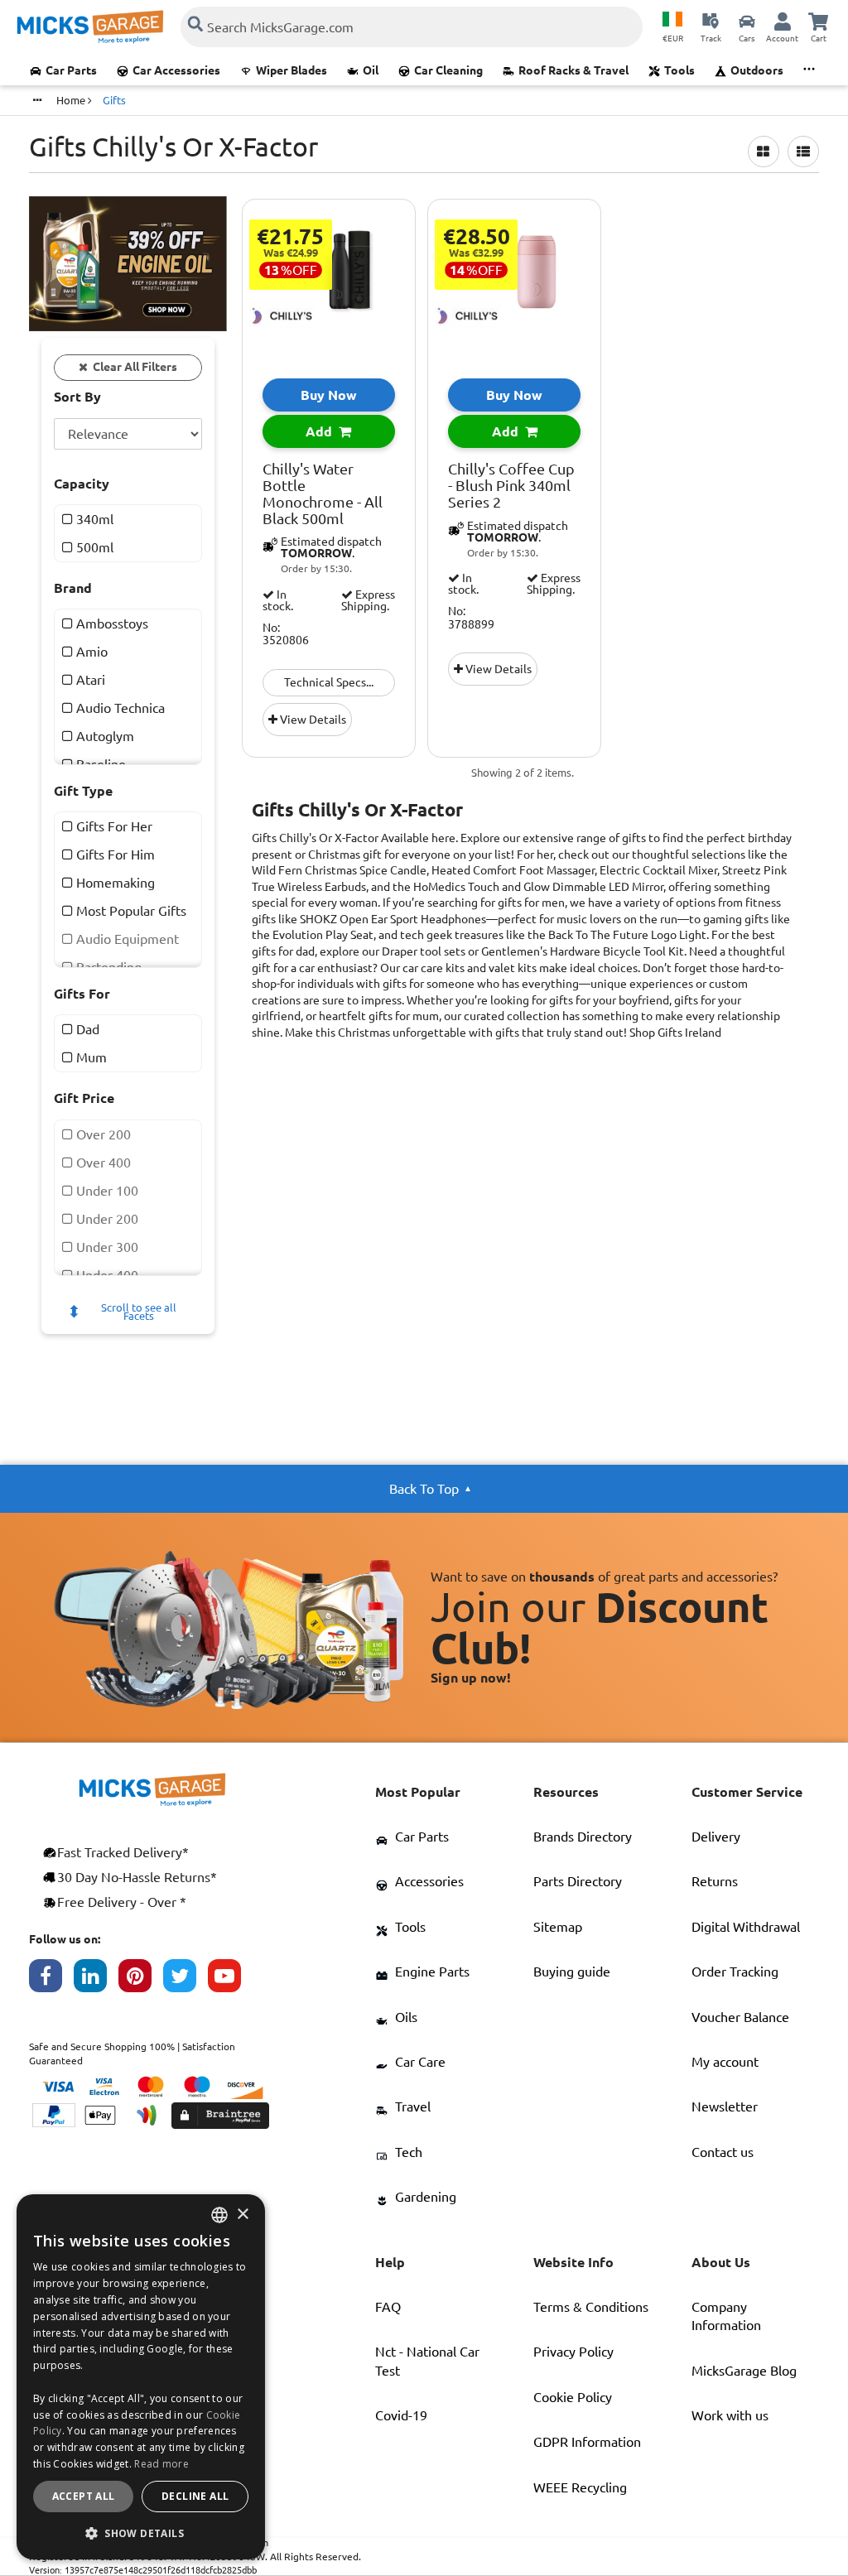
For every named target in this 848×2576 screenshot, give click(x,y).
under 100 (106, 1191)
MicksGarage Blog (744, 2371)
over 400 (102, 1163)
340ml (93, 519)
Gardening (426, 2197)
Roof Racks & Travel (573, 70)
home (72, 100)
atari (89, 680)
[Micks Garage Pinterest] (141, 1980)
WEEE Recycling (580, 2487)
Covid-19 (401, 2415)
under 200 (106, 1219)
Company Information (726, 2316)
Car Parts (71, 70)
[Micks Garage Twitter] (185, 1980)
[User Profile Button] (783, 21)
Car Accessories (176, 70)
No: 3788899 (471, 618)
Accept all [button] (84, 2496)
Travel (413, 2107)
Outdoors (757, 70)
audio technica (119, 708)
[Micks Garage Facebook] (51, 1980)
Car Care (420, 2062)
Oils (406, 2017)
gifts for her (113, 826)
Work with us (730, 2415)
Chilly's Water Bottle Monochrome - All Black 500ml (323, 494)
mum (90, 1057)
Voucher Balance (740, 2017)
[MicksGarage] (90, 27)
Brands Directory (583, 1837)
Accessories (429, 1881)
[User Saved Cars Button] (747, 21)
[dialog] (141, 2377)
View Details (312, 720)
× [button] (242, 2215)
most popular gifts (130, 911)
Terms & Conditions (591, 2307)
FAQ (388, 2307)
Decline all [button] (195, 2496)
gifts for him (114, 855)
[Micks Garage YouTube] (230, 1980)
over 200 (102, 1134)
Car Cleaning (448, 70)
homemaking (114, 883)
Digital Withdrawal (746, 1927)
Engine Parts (432, 1972)
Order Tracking (735, 1972)
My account (725, 2062)
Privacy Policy (573, 2352)
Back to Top (424, 1489)
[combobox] (219, 2215)
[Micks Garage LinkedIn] (96, 1980)
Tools (679, 70)
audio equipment (126, 939)
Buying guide (572, 1972)
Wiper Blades (291, 70)
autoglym (104, 736)
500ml (93, 547)
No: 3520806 (286, 634)
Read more (161, 2464)
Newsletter (725, 2107)
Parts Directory (578, 1881)
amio (90, 652)
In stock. (278, 600)
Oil (371, 70)
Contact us (723, 2152)
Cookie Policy (573, 2397)
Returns (715, 1881)
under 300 (106, 1247)
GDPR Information (587, 2442)
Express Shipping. (368, 600)
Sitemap (558, 1927)
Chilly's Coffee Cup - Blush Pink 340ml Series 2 (511, 486)
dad (86, 1029)
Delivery (716, 1837)
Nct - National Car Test (427, 2361)
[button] (141, 2533)
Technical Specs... (329, 682)
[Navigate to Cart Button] (818, 21)
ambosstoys (111, 624)
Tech (409, 2152)
